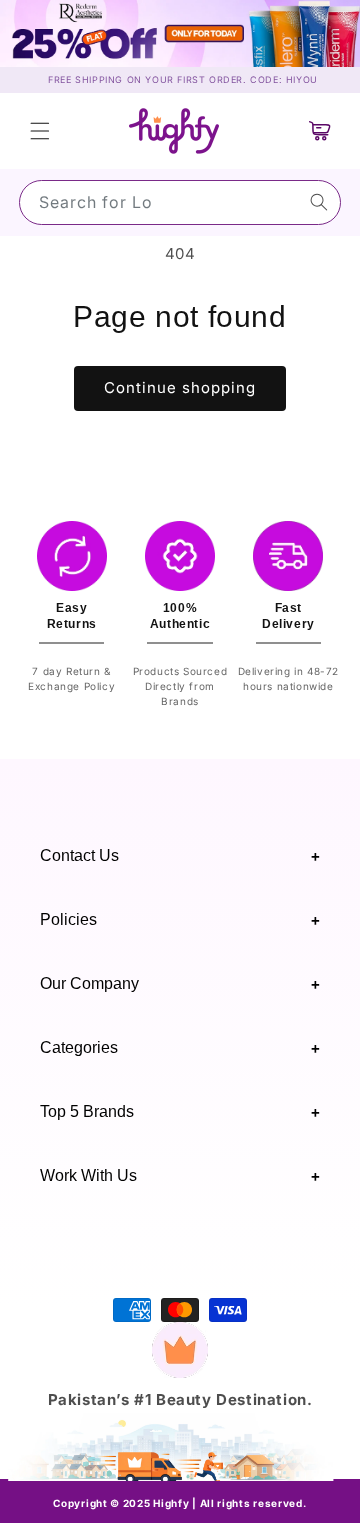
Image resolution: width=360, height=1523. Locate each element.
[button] (40, 131)
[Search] (319, 202)
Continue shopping (180, 387)
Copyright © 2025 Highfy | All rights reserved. (179, 1503)
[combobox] (180, 202)
